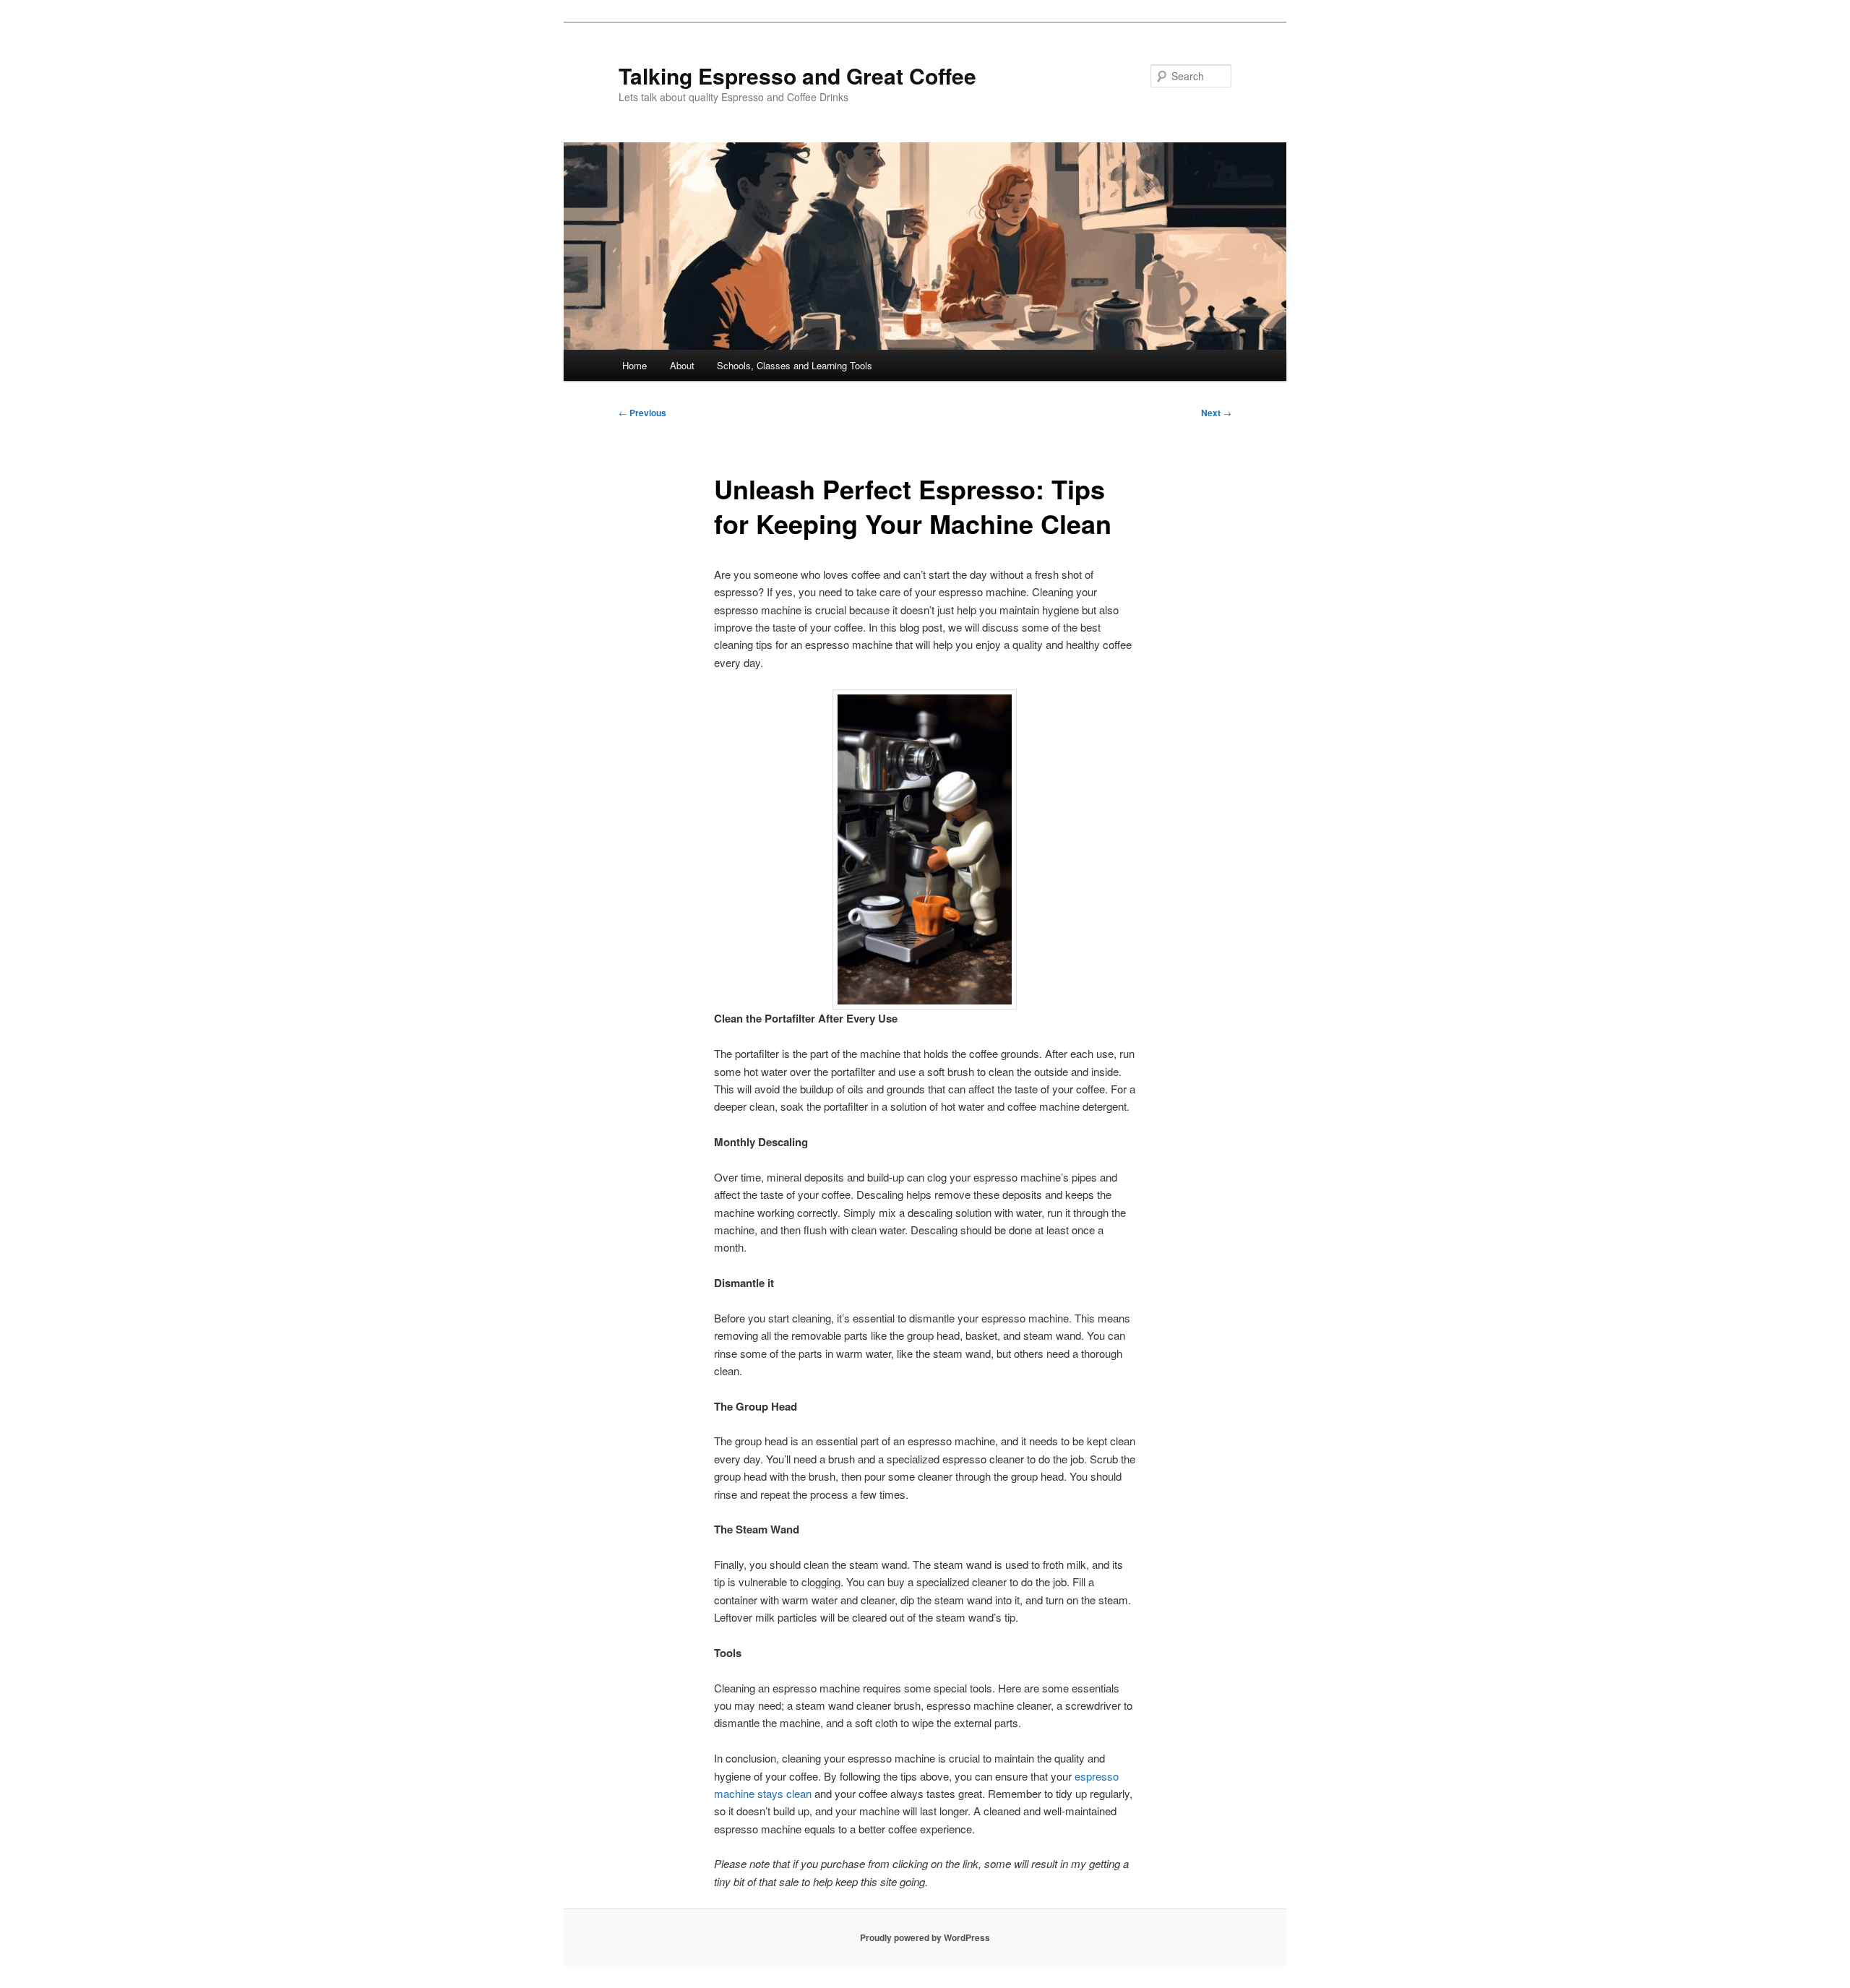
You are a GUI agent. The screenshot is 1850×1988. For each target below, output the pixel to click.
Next (1216, 413)
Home (634, 365)
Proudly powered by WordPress (925, 1937)
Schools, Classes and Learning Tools (795, 365)
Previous (642, 413)
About (682, 365)
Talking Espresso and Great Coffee (797, 76)
